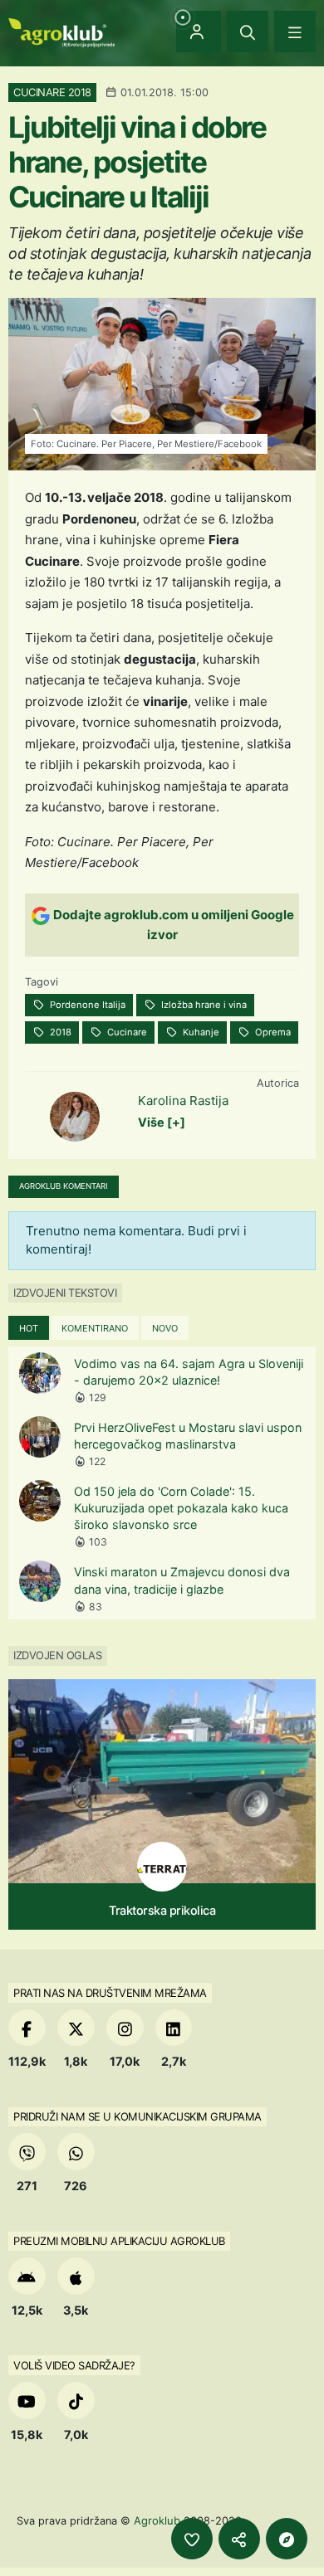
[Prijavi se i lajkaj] (192, 2539)
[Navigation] (295, 32)
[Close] (248, 32)
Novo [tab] (165, 1328)
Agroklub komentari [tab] (64, 1186)
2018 (59, 1032)
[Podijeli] (239, 2539)
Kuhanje (200, 1032)
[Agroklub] (61, 31)
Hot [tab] (29, 1328)
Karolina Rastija (183, 1101)
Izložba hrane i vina (203, 1005)
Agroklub (157, 2520)
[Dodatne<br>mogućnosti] (287, 2539)
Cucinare (126, 1032)
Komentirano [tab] (95, 1328)
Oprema (272, 1032)
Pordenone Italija (86, 1005)
